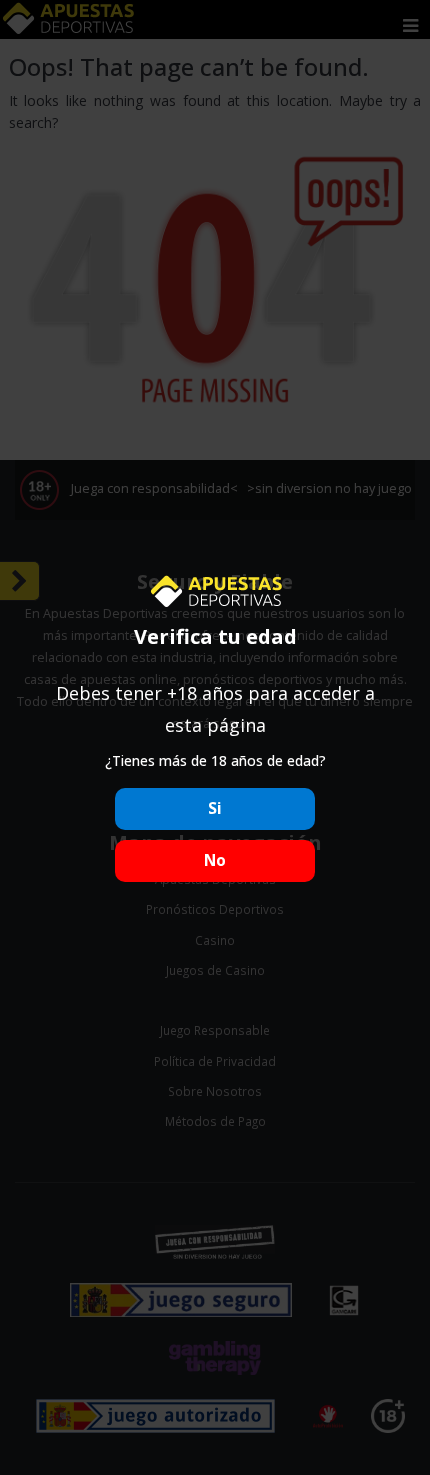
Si (215, 808)
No (215, 860)
